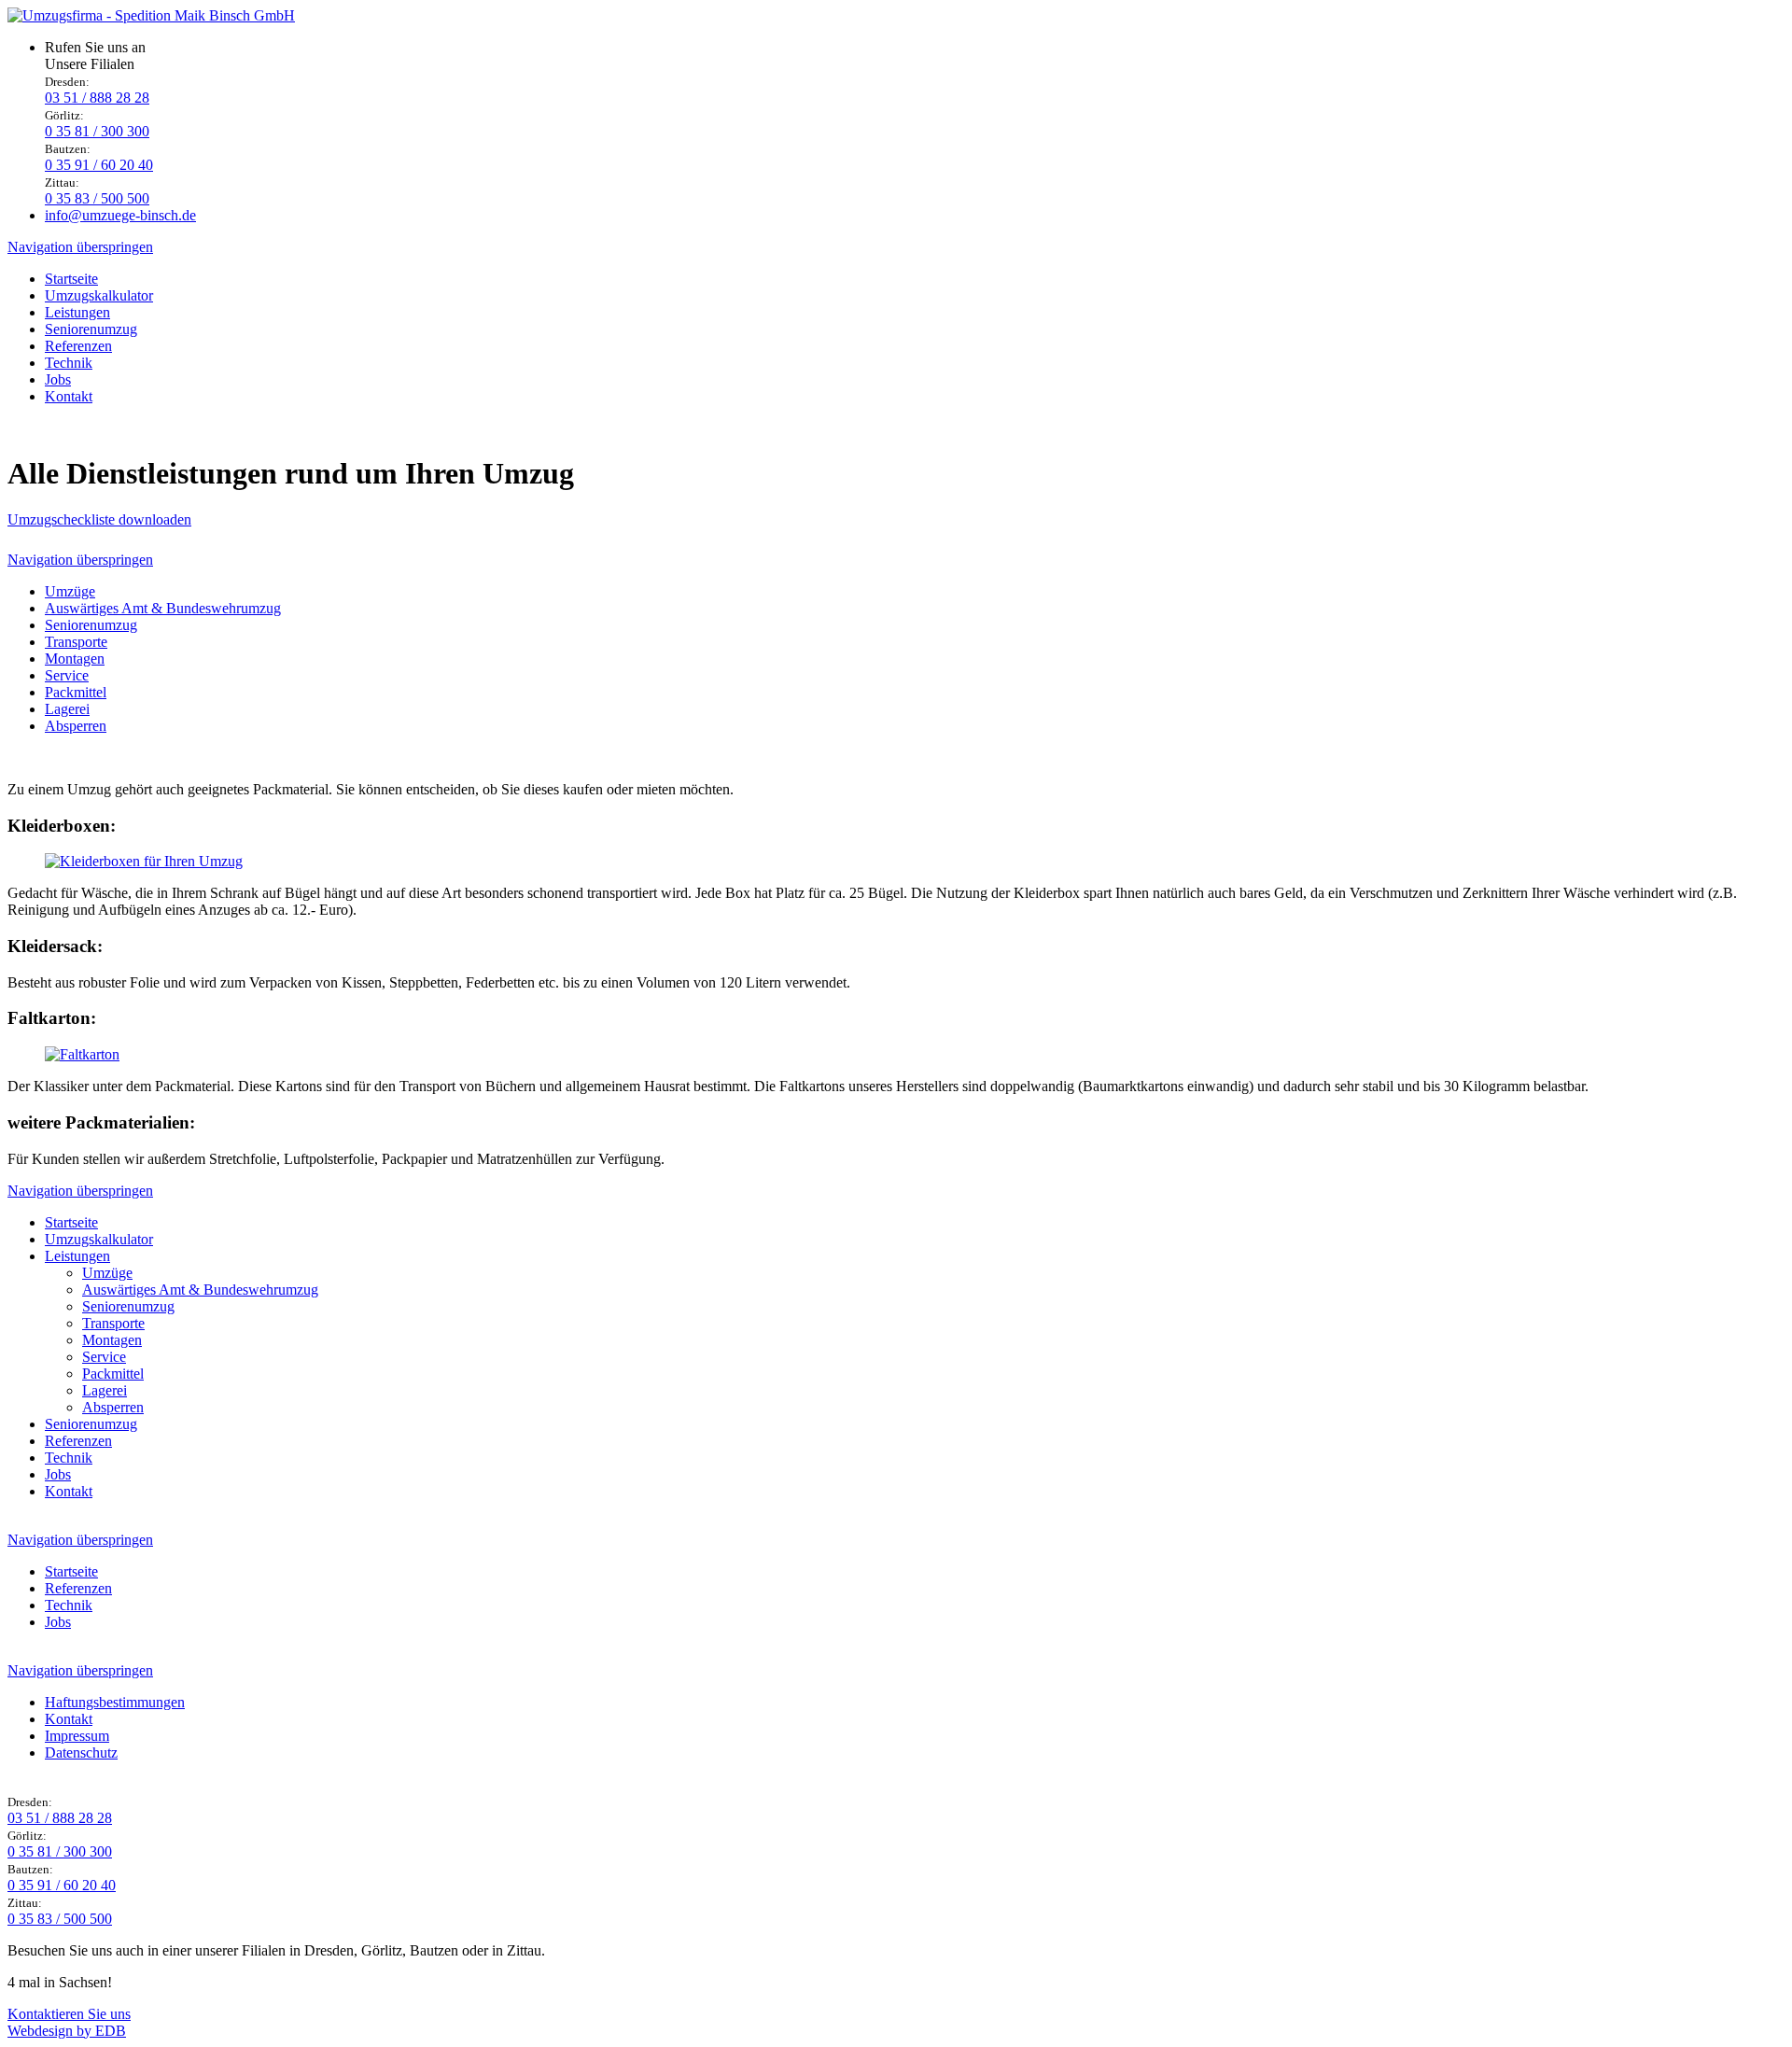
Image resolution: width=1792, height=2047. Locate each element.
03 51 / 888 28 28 (97, 98)
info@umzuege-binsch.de (120, 215)
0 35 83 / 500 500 (97, 198)
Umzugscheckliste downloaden (99, 519)
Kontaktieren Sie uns (69, 2014)
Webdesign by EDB (67, 2031)
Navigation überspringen (80, 247)
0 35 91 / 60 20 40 (99, 165)
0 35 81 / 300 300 (97, 131)
